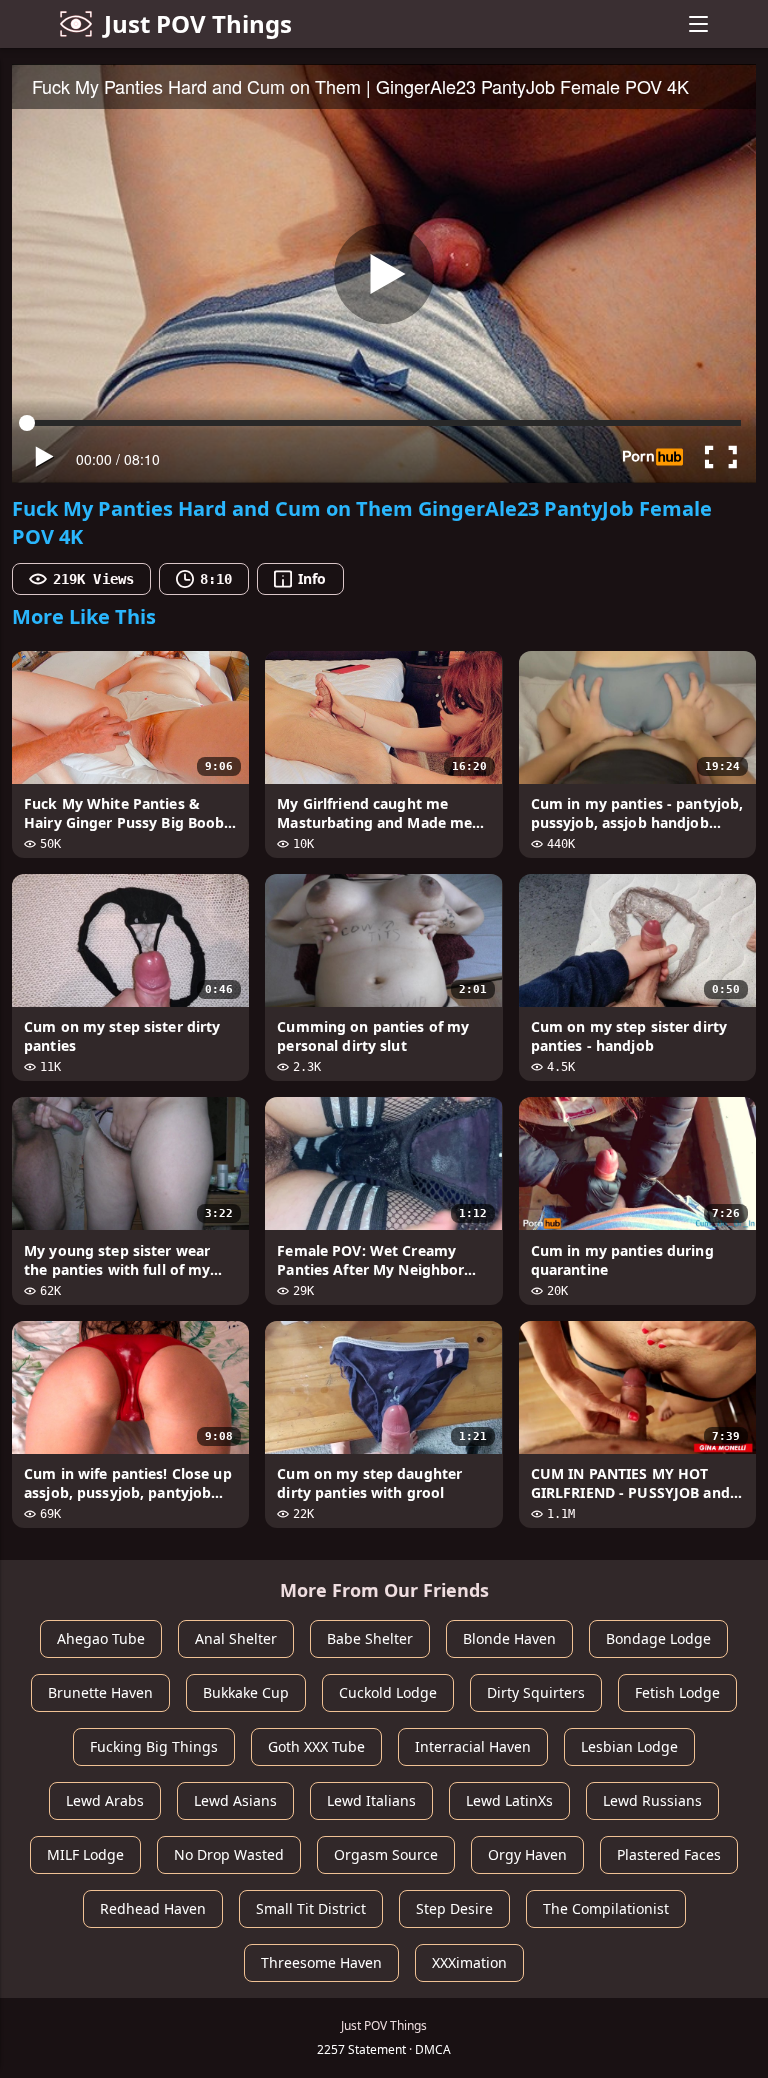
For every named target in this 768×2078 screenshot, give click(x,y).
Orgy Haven (527, 1854)
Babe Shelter (370, 1638)
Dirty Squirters (536, 1692)
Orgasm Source (386, 1854)
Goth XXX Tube (316, 1746)
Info (312, 578)
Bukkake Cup (246, 1692)
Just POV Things (198, 23)
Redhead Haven (153, 1908)
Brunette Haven (100, 1692)
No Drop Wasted (229, 1854)
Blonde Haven (509, 1638)
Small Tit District (311, 1908)
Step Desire (454, 1908)
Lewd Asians (235, 1800)
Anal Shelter (236, 1638)
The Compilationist (606, 1908)
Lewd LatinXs (509, 1800)
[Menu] (698, 24)
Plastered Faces (669, 1854)
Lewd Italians (371, 1800)
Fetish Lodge (677, 1692)
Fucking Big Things (154, 1746)
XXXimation (469, 1962)
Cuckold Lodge (388, 1692)
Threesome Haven (321, 1962)
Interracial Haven (473, 1746)
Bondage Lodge (658, 1638)
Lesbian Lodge (629, 1746)
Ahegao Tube (101, 1638)
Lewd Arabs (105, 1800)
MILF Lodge (85, 1854)
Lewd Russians (652, 1800)
